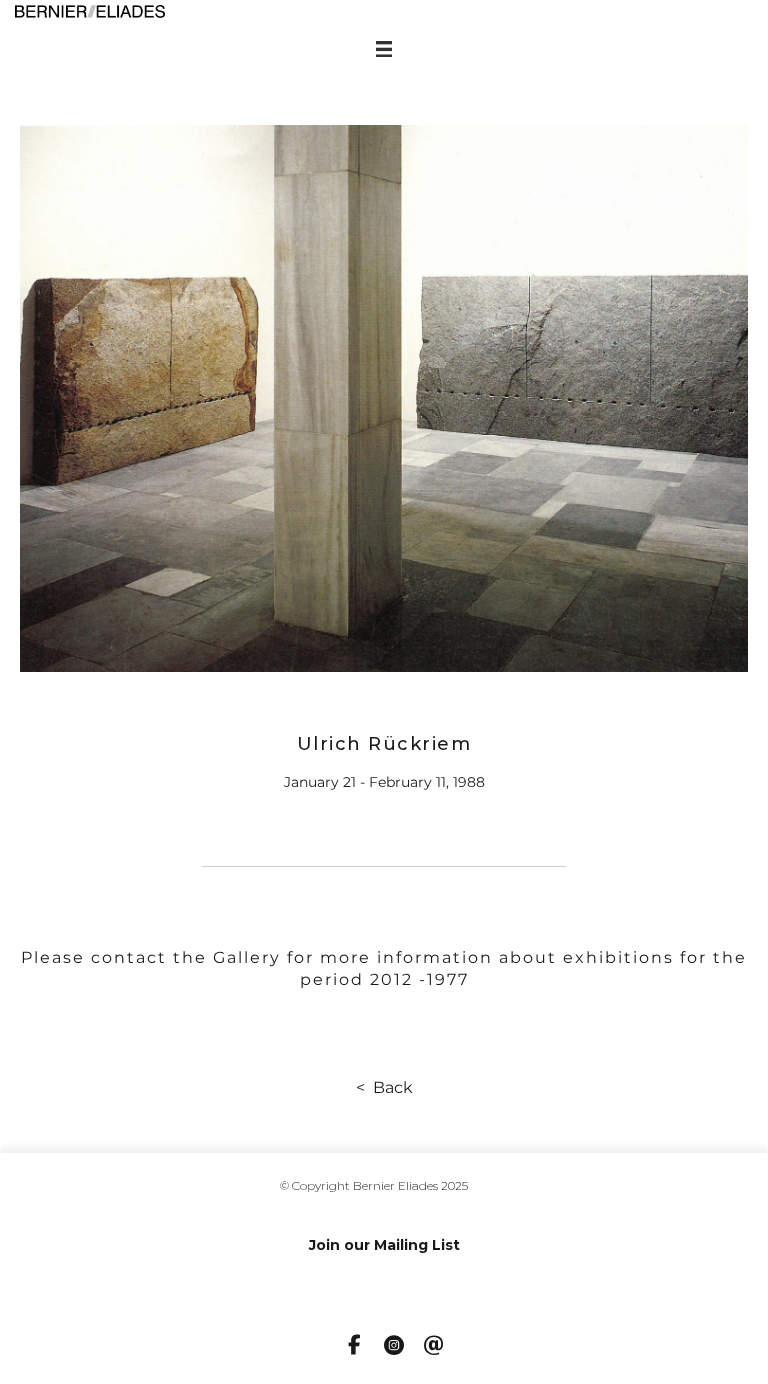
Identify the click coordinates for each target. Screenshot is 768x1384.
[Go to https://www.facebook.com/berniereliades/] (354, 1346)
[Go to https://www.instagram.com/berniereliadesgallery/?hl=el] (394, 1347)
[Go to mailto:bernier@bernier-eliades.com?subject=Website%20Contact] (434, 1347)
